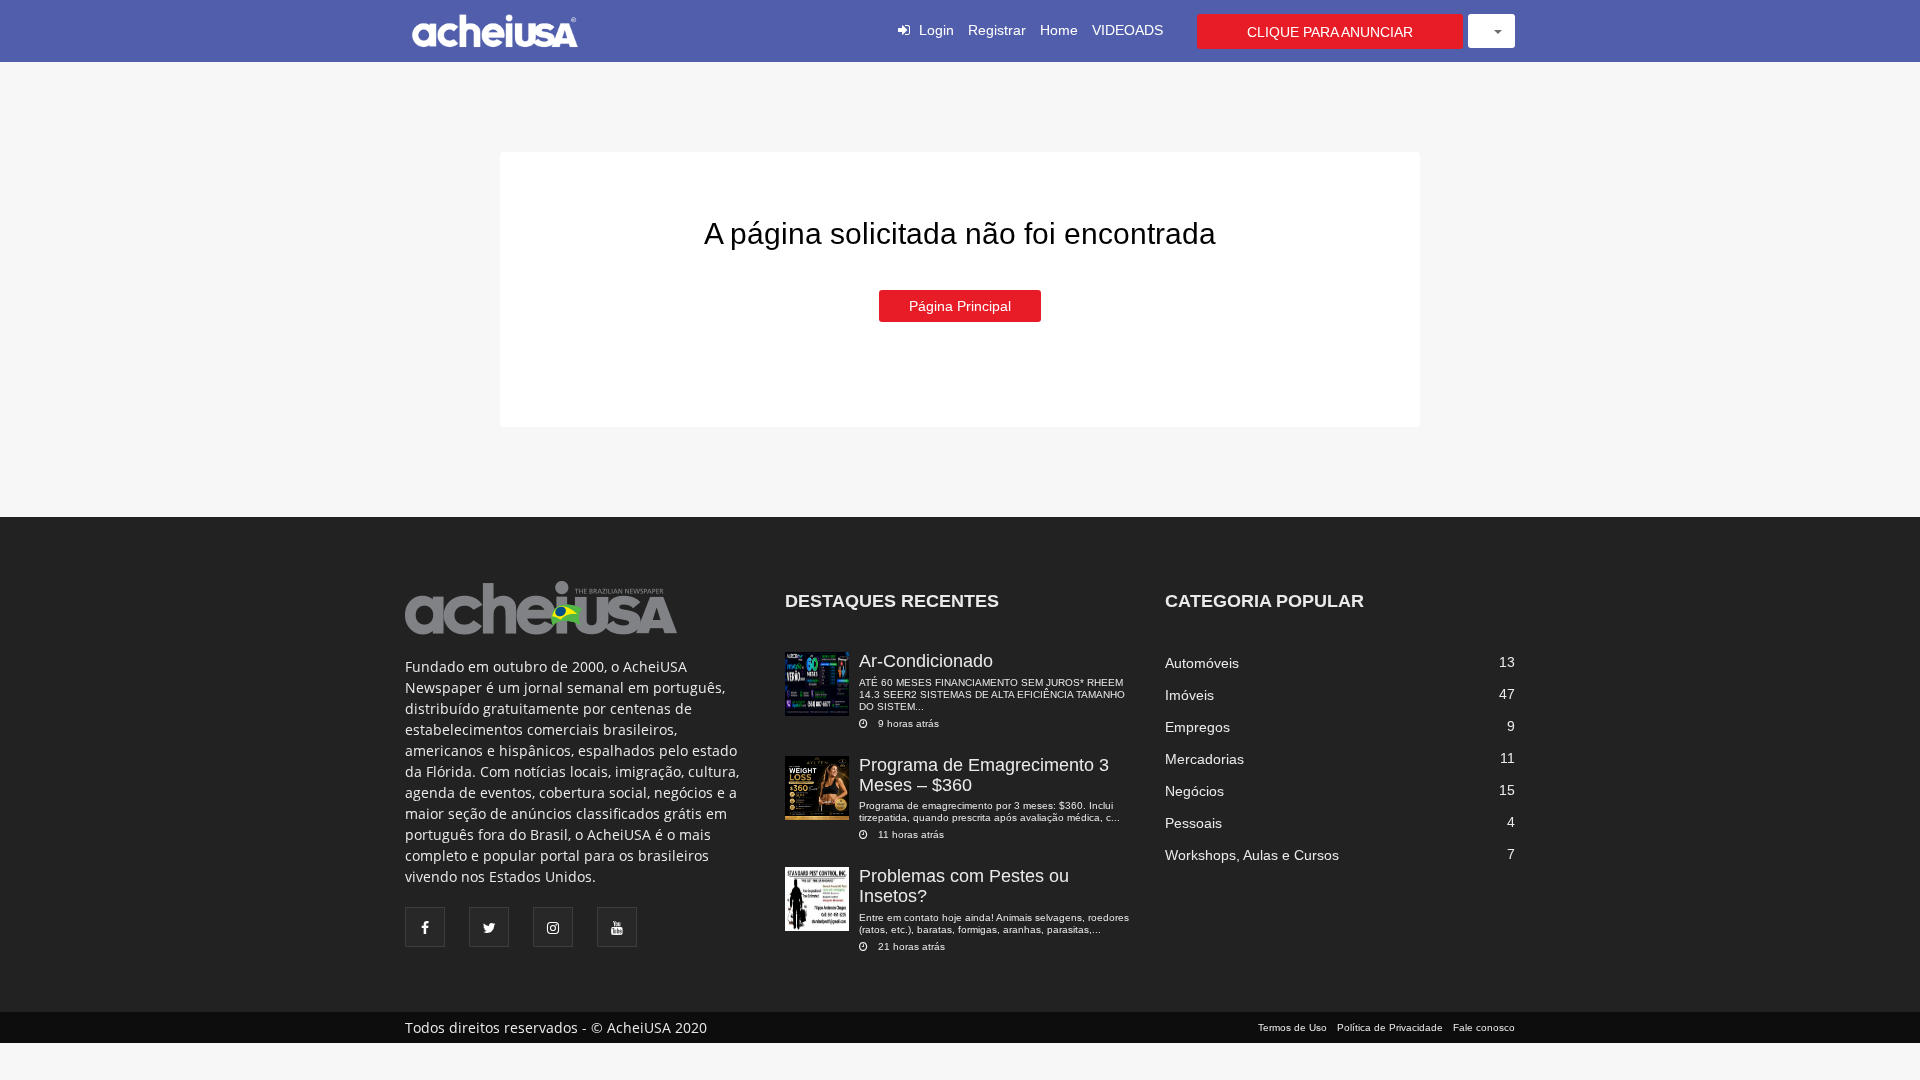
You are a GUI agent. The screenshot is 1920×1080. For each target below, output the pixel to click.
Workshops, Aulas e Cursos (1252, 855)
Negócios (1194, 791)
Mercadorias (1204, 759)
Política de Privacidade (1390, 1027)
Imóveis (1189, 695)
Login (936, 30)
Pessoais (1193, 823)
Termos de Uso (1292, 1027)
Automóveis (1202, 663)
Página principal (960, 306)
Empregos (1197, 727)
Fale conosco (1484, 1027)
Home (1059, 30)
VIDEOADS (1127, 30)
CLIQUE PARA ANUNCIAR (1330, 32)
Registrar (997, 30)
